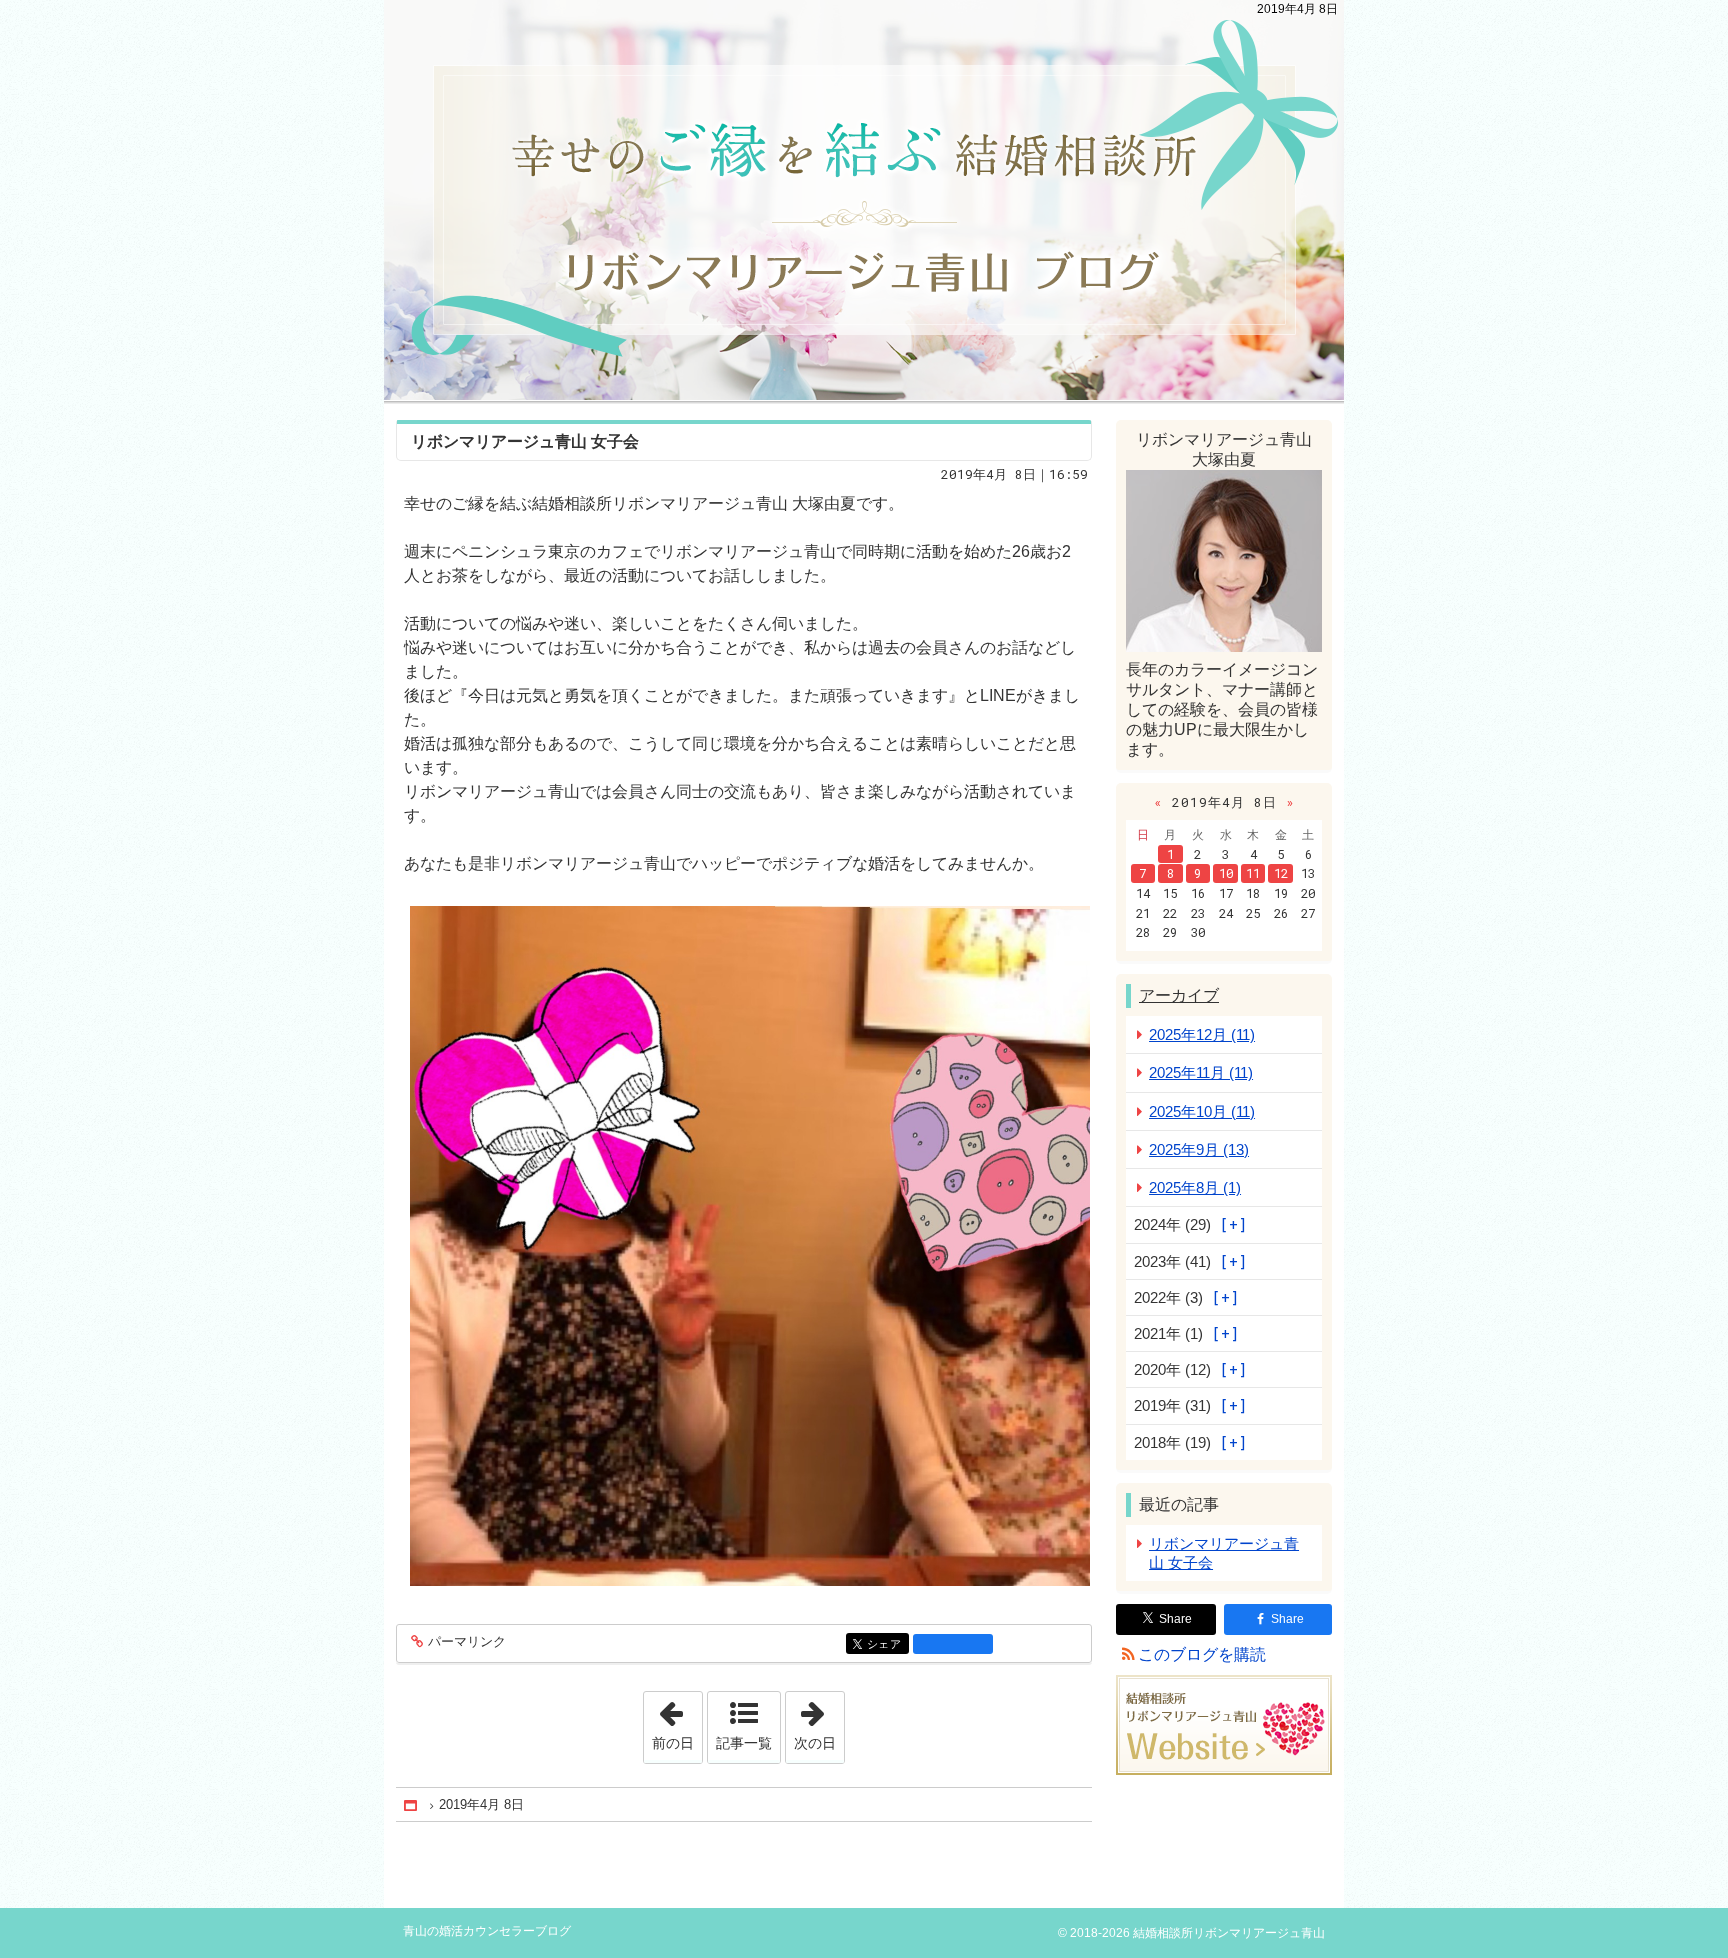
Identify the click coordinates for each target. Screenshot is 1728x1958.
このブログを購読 (1202, 1654)
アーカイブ (1179, 995)
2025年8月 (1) (1195, 1187)
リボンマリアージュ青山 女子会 (525, 441)
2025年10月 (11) (1202, 1111)
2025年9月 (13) (1199, 1149)
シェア (888, 1644)
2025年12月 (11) (1202, 1034)
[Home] (412, 1805)
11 (1253, 873)
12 (1281, 873)
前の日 (677, 1721)
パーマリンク (467, 1642)
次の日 (819, 1721)
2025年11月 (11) (1201, 1072)
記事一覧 (744, 1743)
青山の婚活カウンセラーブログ (864, 200)
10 (1226, 873)
